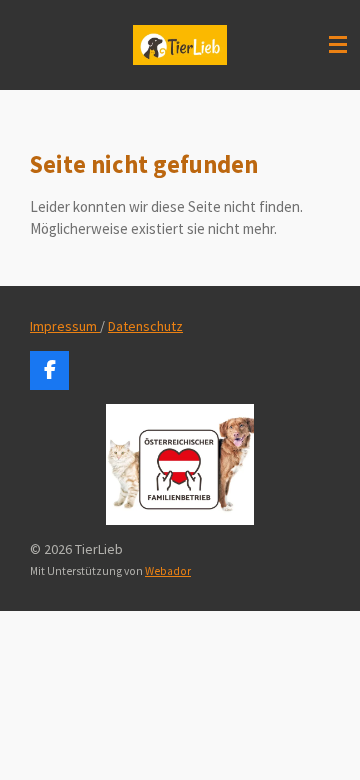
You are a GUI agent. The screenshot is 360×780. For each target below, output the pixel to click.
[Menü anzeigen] (338, 45)
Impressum (65, 326)
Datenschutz (145, 326)
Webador (168, 571)
